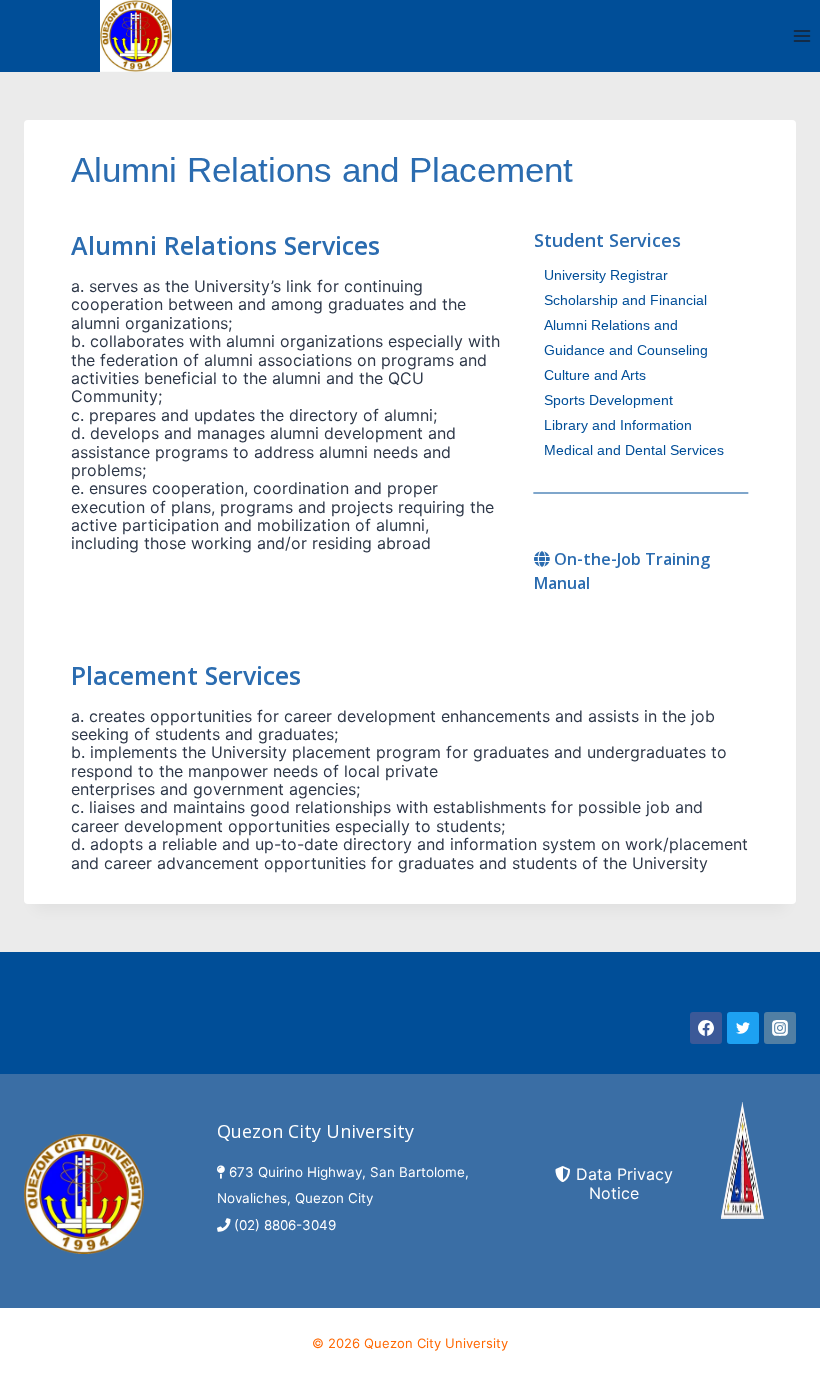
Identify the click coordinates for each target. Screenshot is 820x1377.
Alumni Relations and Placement (611, 327)
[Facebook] (706, 1028)
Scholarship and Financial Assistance (625, 302)
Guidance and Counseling (626, 350)
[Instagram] (780, 1028)
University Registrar (606, 275)
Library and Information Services (618, 427)
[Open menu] (801, 35)
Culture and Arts (595, 375)
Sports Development (608, 400)
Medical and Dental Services (634, 450)
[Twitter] (743, 1028)
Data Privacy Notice (624, 1183)
